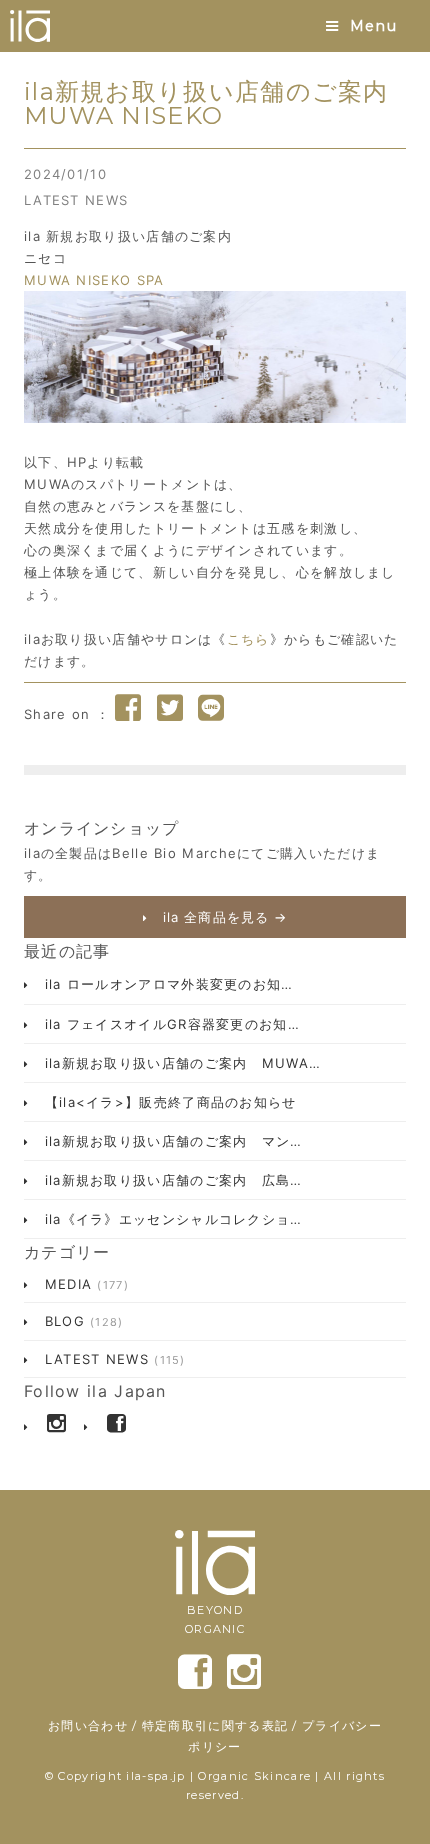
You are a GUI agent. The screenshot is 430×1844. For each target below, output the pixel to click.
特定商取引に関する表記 (215, 1725)
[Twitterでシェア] (170, 708)
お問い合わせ (88, 1725)
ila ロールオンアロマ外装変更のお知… (166, 984)
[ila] (30, 26)
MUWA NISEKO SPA (94, 280)
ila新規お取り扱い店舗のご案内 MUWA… (180, 1063)
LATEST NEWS (76, 200)
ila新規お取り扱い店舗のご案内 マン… (170, 1141)
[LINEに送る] (211, 708)
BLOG (81, 1321)
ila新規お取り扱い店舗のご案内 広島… (170, 1180)
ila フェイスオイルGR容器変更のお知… (169, 1024)
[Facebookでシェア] (128, 708)
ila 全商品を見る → (222, 917)
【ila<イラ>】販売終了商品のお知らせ (167, 1102)
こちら (248, 639)
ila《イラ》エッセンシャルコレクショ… (170, 1219)
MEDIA (84, 1284)
